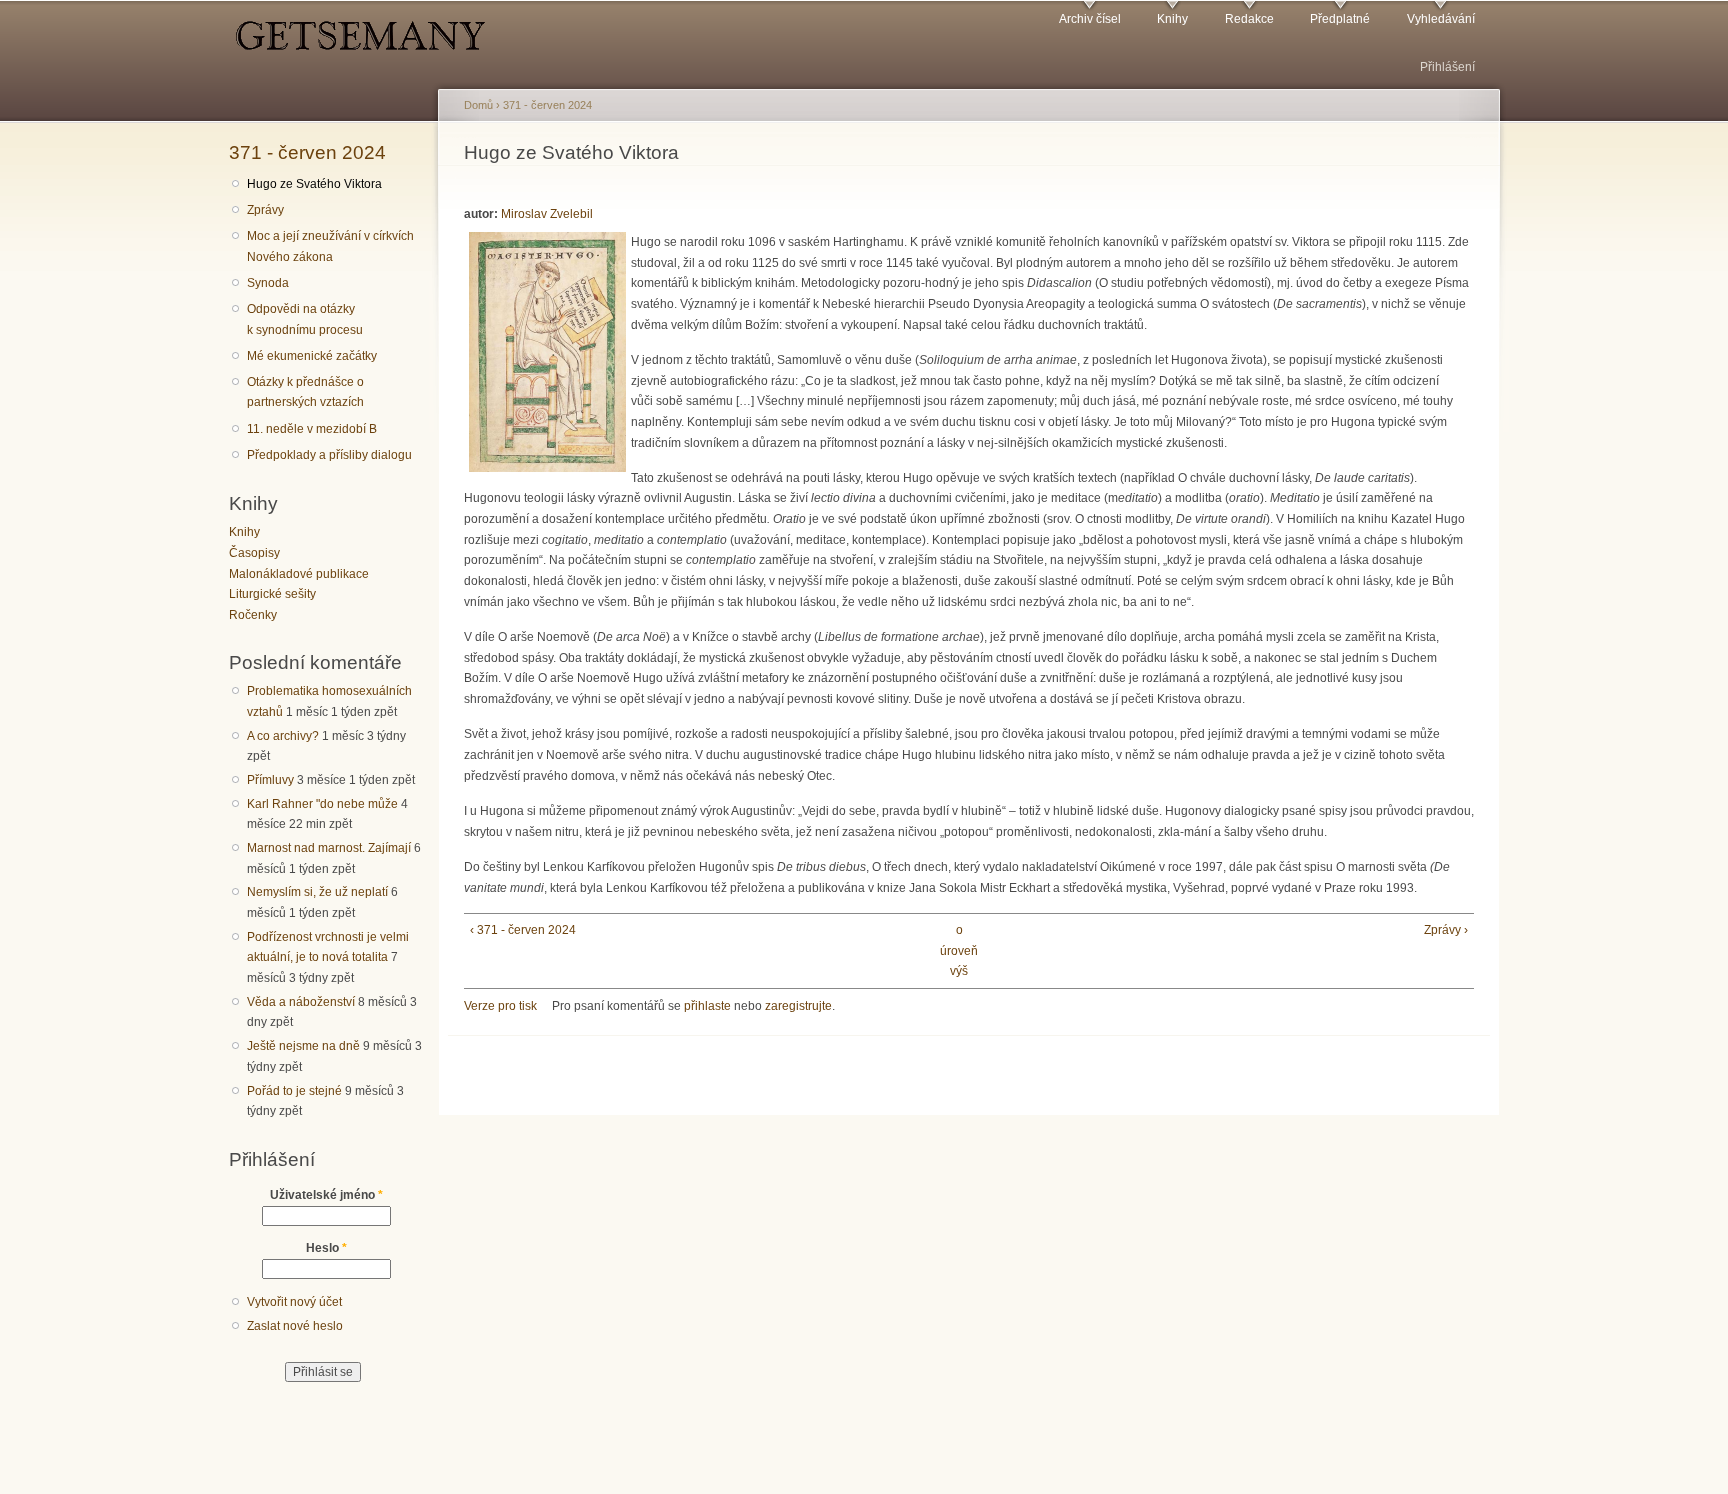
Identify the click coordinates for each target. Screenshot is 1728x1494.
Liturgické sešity (272, 594)
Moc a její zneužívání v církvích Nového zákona (330, 246)
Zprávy (265, 210)
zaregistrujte (798, 1006)
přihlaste (707, 1006)
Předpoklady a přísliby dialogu (329, 455)
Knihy (1172, 19)
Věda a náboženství (301, 1002)
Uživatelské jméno (326, 1195)
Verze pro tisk (500, 1006)
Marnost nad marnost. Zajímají (329, 848)
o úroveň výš (959, 950)
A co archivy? (283, 736)
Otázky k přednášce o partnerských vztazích (305, 392)
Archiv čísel (1090, 19)
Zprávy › (1446, 930)
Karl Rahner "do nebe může (322, 804)
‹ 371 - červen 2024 (523, 930)
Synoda (268, 283)
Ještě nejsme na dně (303, 1046)
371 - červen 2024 (307, 152)
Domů (478, 105)
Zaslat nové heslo (295, 1326)
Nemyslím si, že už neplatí (317, 892)
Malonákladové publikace (299, 574)
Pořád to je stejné (294, 1091)
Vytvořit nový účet (294, 1302)
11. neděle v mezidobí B (312, 429)
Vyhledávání (1441, 19)
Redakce (1249, 19)
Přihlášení (1447, 67)
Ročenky (253, 615)
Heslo (326, 1248)
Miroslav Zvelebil (547, 214)
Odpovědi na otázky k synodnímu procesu (305, 319)
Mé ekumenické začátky (312, 356)
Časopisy (254, 553)
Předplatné (1340, 19)
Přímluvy (270, 780)
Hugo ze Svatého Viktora (314, 184)
